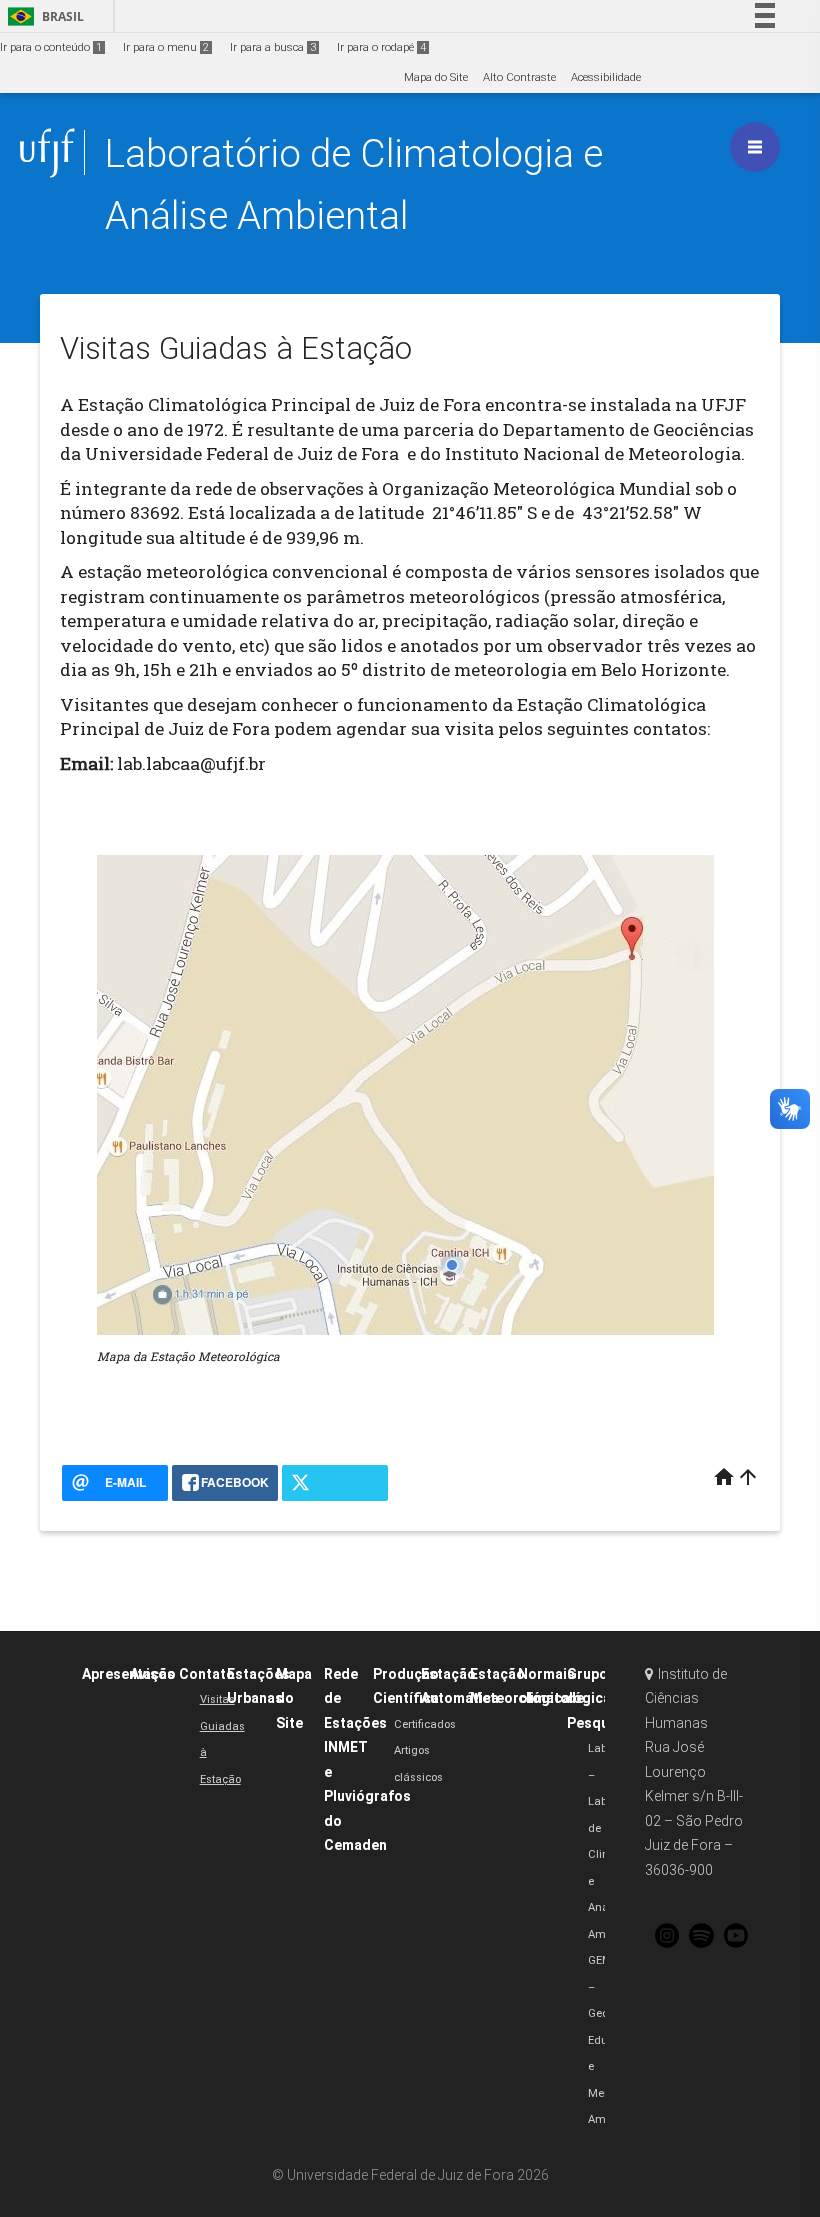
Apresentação (129, 1674)
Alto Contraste (519, 77)
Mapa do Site (436, 77)
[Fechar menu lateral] (755, 147)
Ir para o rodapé (381, 47)
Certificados (425, 1724)
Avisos (152, 1674)
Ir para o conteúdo (51, 47)
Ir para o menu (166, 47)
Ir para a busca (273, 47)
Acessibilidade (606, 77)
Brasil (42, 16)
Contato (207, 1674)
